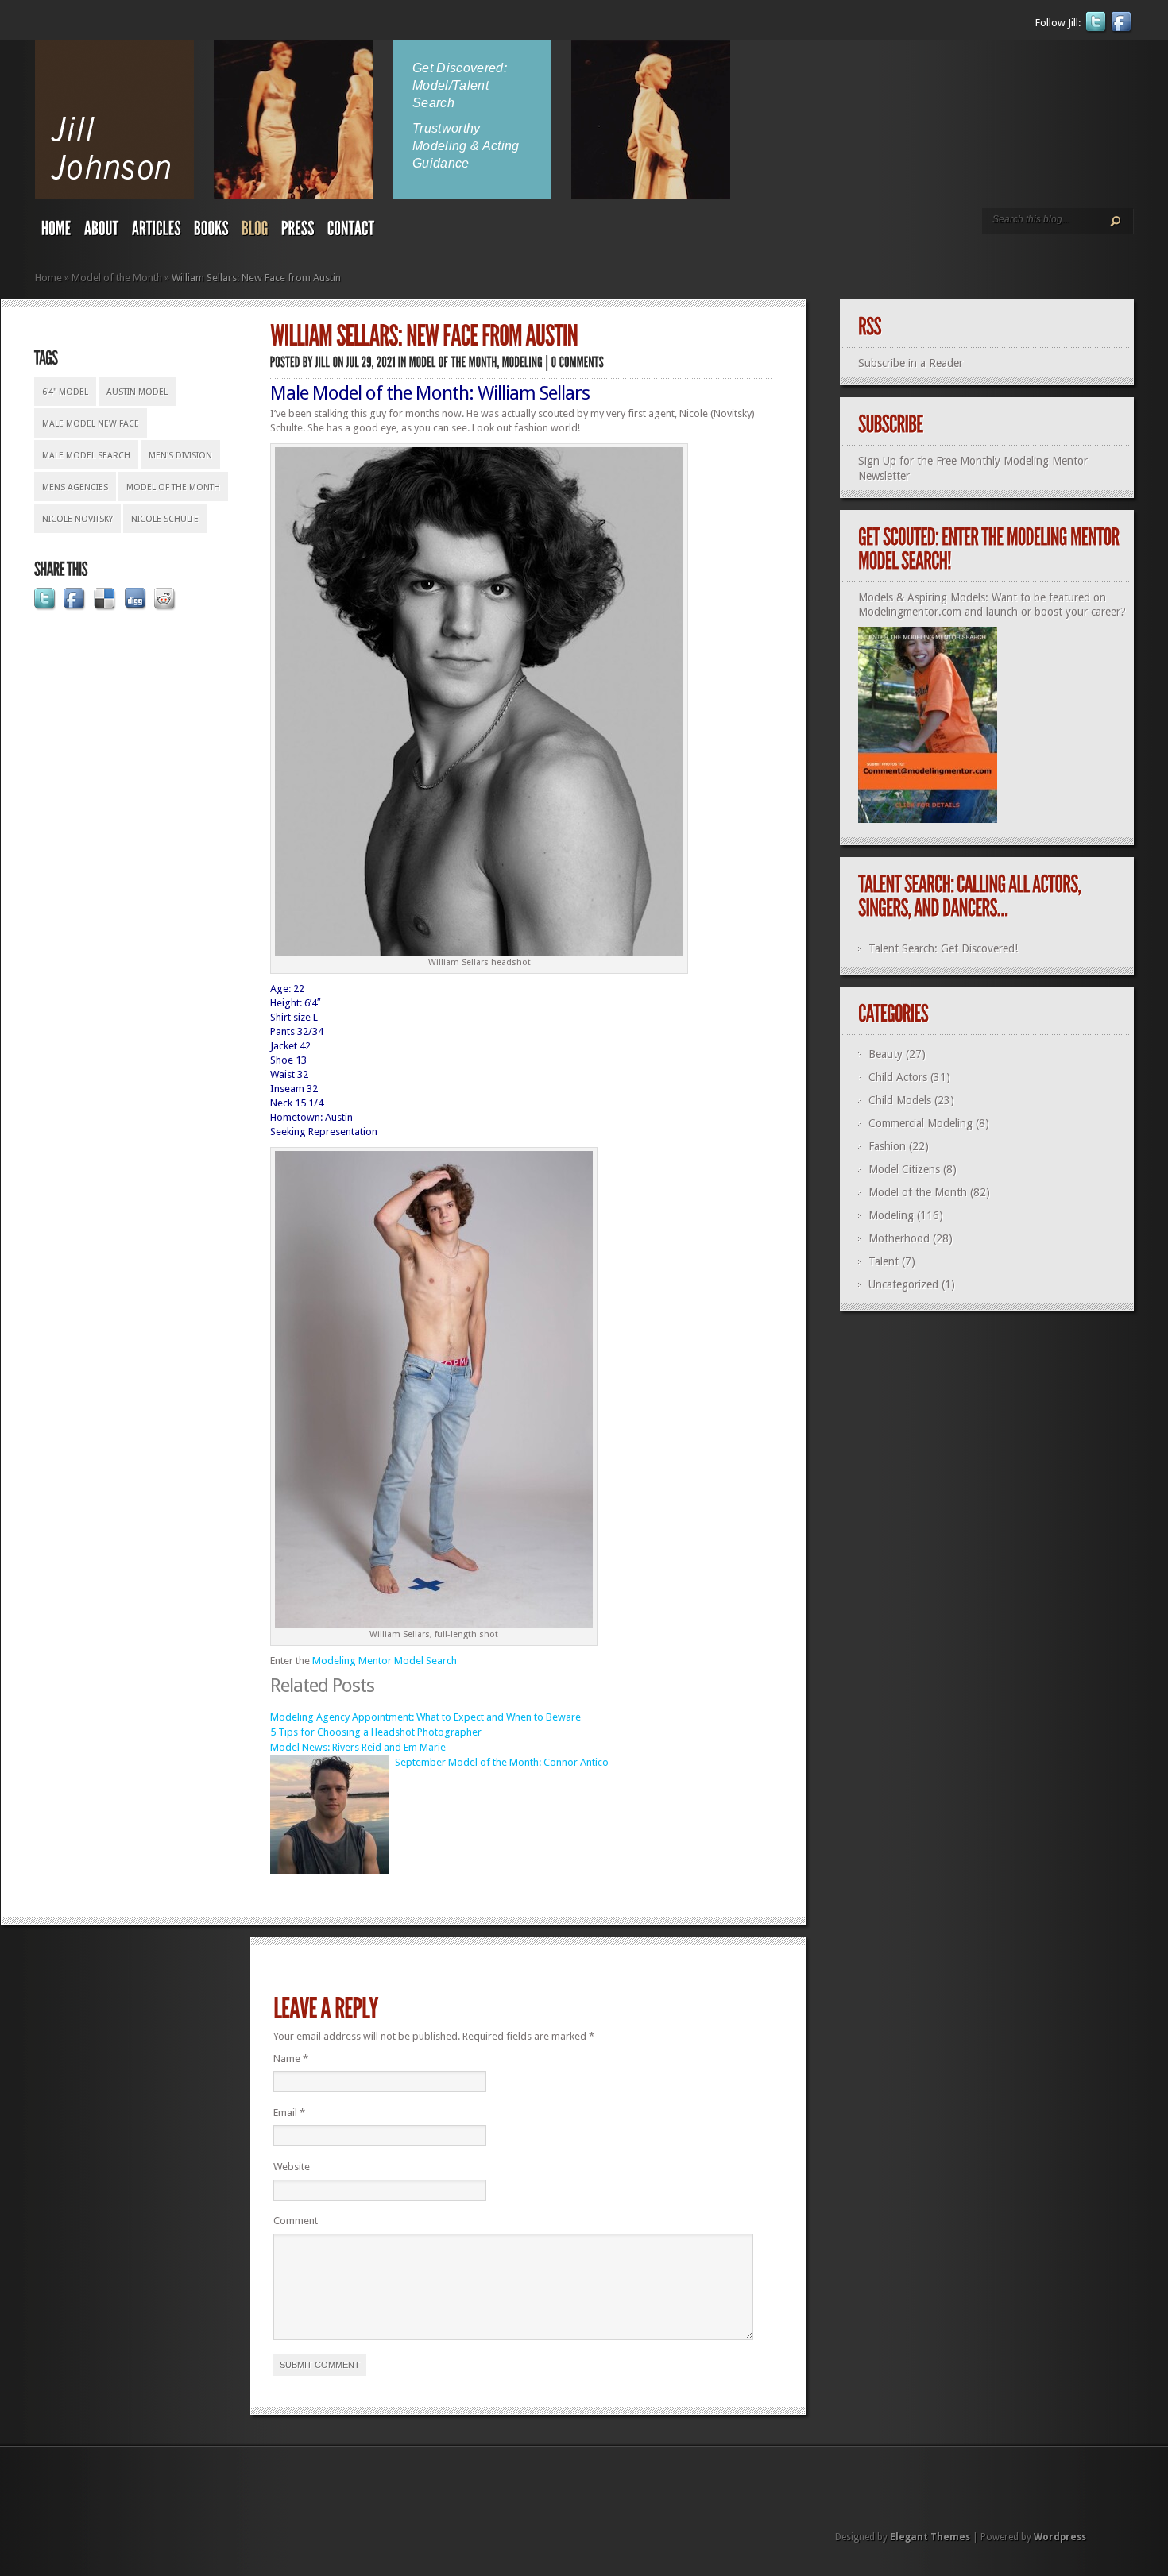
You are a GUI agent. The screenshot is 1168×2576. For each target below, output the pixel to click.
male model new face (91, 424)
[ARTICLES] (157, 232)
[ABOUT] (102, 232)
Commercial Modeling (920, 1123)
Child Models (900, 1100)
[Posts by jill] (323, 362)
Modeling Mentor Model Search (385, 1661)
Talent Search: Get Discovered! (943, 948)
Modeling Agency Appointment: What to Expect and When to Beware (425, 1717)
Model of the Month (117, 278)
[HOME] (56, 232)
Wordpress (1060, 2537)
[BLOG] (255, 232)
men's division (180, 456)
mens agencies (75, 487)
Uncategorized (903, 1284)
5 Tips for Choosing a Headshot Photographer (376, 1732)
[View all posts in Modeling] (523, 362)
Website (292, 2167)
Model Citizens (904, 1169)
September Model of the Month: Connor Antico (502, 1762)
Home (48, 278)
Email (289, 2113)
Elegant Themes (930, 2537)
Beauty (886, 1054)
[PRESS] (298, 232)
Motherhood (899, 1238)
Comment (296, 2221)
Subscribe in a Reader (911, 363)
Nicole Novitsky (77, 519)
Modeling (891, 1215)
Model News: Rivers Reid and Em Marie (358, 1747)
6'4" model (65, 392)
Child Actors (898, 1077)
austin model (137, 392)
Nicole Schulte (165, 519)
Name (291, 2058)
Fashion (887, 1146)
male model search (86, 456)
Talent (884, 1261)
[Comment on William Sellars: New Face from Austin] (578, 362)
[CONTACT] (351, 232)
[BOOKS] (211, 232)
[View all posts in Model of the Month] (453, 362)
